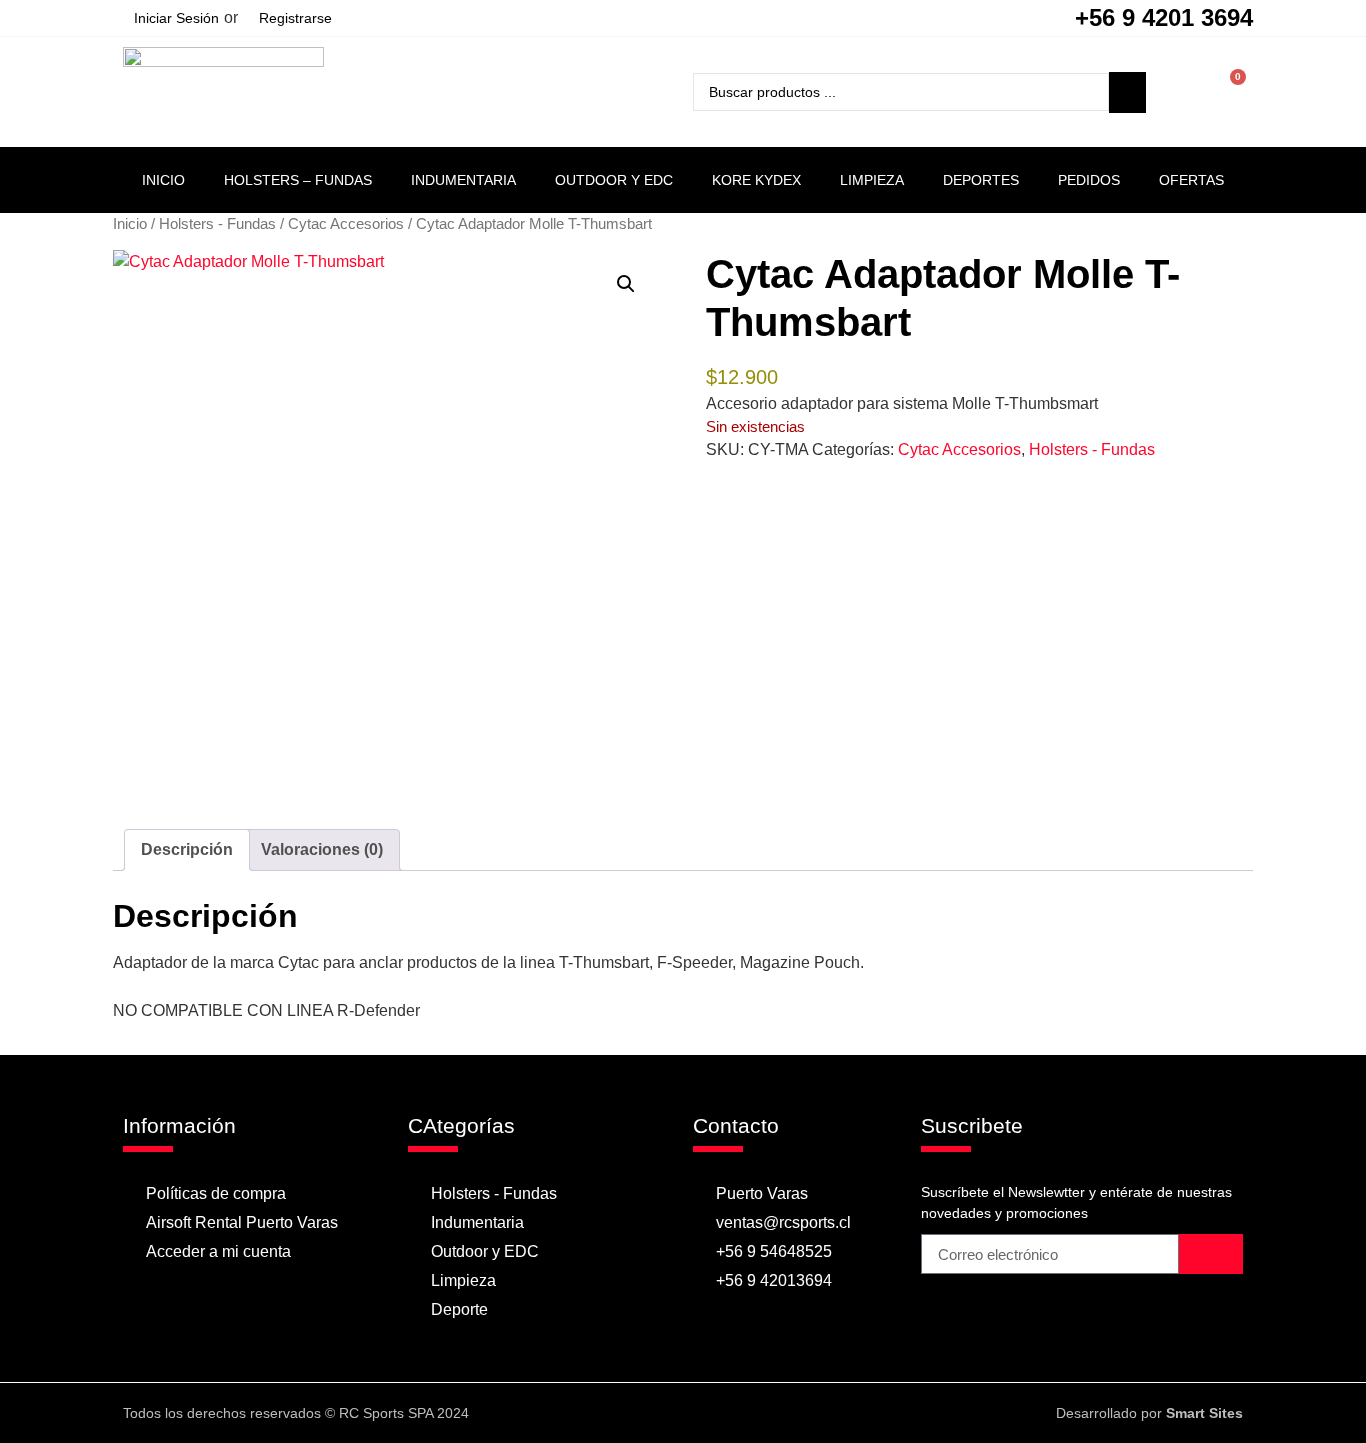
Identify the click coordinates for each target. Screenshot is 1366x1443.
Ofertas (1191, 180)
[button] (626, 284)
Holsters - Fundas (217, 224)
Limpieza (872, 180)
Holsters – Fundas (298, 180)
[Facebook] (663, 1413)
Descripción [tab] (187, 849)
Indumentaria (463, 180)
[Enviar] (1211, 1254)
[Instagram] (702, 1413)
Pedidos (1089, 180)
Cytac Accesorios (346, 224)
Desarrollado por (1149, 1413)
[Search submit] (1127, 92)
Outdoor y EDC (614, 180)
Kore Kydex (756, 180)
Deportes (981, 180)
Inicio (163, 180)
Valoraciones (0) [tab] (322, 849)
